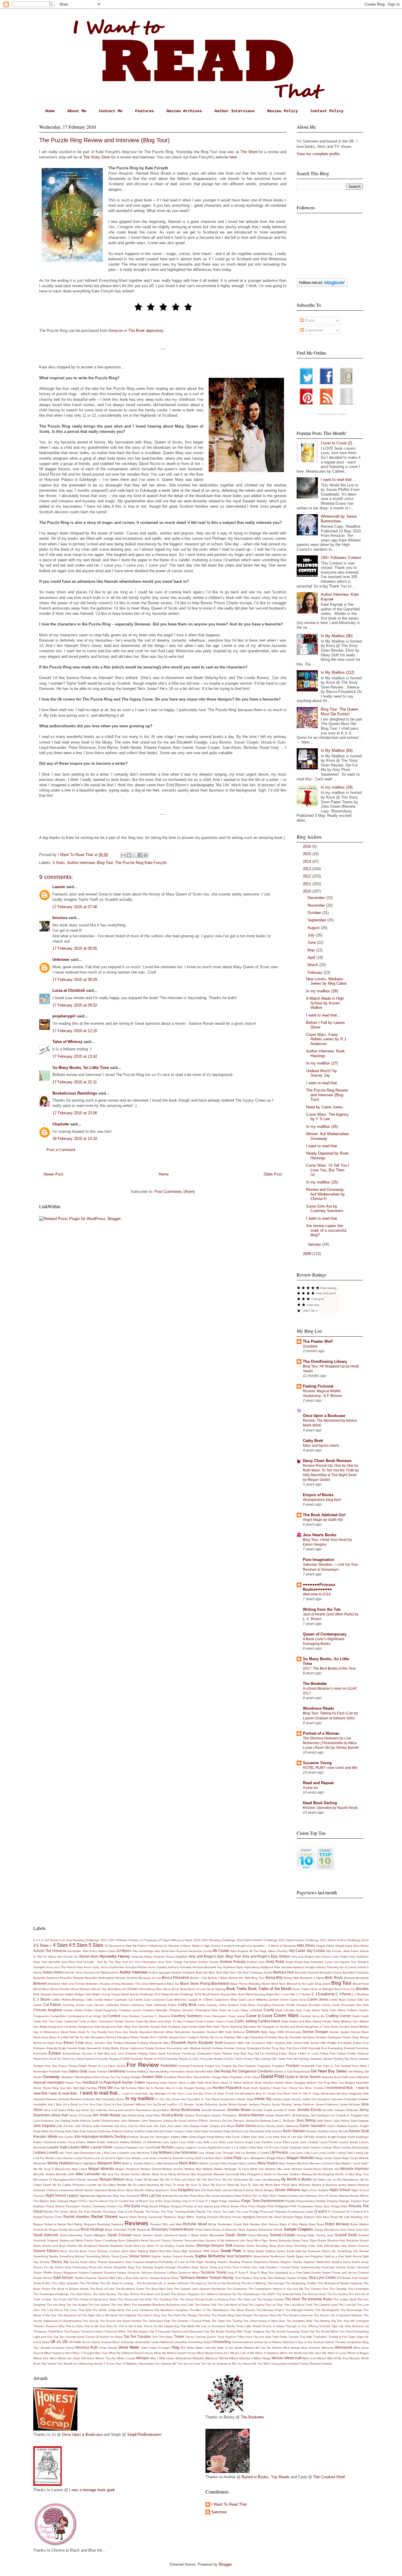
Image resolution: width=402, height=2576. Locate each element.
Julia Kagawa (360, 2121)
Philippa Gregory (170, 2206)
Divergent (123, 2037)
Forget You (213, 2066)
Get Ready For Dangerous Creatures (244, 2071)
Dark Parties (190, 2027)
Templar (302, 2278)
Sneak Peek (231, 2251)
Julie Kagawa (44, 2126)
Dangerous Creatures (62, 2027)
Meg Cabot (79, 2169)
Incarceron (228, 2099)
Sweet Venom (43, 2278)
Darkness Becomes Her (246, 2027)
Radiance (170, 2217)
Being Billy (274, 1977)
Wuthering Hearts (91, 2364)
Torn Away (166, 2337)
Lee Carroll (146, 2147)
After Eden (90, 1951)
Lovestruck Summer (170, 2158)
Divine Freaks (140, 2037)
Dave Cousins (340, 2027)
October (315, 913)
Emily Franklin (68, 2048)
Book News (180, 1989)
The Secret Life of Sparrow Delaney (338, 2315)
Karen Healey (266, 2126)
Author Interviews (235, 111)
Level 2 (228, 2147)
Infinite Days (245, 2099)
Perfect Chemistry (94, 2206)
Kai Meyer (228, 2126)
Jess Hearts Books (320, 1535)
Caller (89, 2000)
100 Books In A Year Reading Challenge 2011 (76, 1940)
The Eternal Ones (314, 2294)
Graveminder (202, 2077)
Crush (199, 2021)
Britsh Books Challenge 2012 (182, 1994)
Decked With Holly (219, 2032)
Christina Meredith (155, 2010)
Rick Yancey (270, 2224)
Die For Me (82, 2037)
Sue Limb (258, 2267)
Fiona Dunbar (359, 2059)
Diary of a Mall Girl (61, 2037)
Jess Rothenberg (133, 2115)
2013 (308, 869)
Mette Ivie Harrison (263, 2169)
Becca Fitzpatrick (176, 1977)
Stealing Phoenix (241, 2262)
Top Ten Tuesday (137, 2336)
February (316, 972)
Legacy (180, 2147)
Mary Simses (287, 2163)
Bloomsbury (147, 1989)
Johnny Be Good (175, 2121)
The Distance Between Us (218, 2294)
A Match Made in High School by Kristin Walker (325, 1003)
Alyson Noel (89, 1956)
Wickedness (183, 2358)
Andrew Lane (256, 1962)
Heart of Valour (231, 2083)
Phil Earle (132, 2206)
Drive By (283, 2037)
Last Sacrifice (264, 2142)
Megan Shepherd (127, 2169)
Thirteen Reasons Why (49, 2326)
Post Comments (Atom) (175, 1192)
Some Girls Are (296, 2251)
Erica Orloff (300, 2048)
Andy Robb (275, 1962)
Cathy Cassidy (207, 2005)
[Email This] (123, 855)
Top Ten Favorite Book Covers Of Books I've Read (88, 2337)
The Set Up (91, 2321)
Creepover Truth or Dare (80, 2021)
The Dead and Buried (155, 2294)
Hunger (189, 2088)
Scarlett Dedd (346, 2235)
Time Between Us (357, 2326)
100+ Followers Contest (341, 558)
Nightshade (88, 2196)
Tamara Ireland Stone (164, 2278)
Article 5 (363, 1967)
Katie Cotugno (175, 2131)
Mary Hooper (229, 2163)
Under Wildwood (162, 2342)
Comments (314, 330)
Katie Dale (193, 2131)
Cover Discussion (215, 2016)
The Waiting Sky (325, 2321)
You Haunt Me (247, 2364)
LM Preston (279, 2152)
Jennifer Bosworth (214, 2110)
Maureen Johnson (322, 2163)
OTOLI (83, 2201)
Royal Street (204, 2230)
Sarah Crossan (120, 2235)
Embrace (39, 2048)
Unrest (258, 2342)
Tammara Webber (194, 2278)
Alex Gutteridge (143, 1951)
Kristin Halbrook (108, 2142)
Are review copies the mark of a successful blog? (326, 1230)
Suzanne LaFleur (166, 2273)
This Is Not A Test (131, 2326)
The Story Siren (97, 157)
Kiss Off (302, 2137)
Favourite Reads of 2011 (182, 2059)
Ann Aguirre (342, 1962)
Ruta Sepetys (248, 2230)
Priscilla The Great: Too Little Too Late (222, 2212)
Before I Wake (218, 1978)
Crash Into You (44, 2021)
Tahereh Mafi (106, 2278)
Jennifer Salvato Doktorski (340, 2110)
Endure (241, 2048)
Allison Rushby (278, 1951)
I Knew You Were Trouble (305, 2088)
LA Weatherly (152, 2142)
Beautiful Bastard (307, 1972)
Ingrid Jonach (292, 2099)
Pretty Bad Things (327, 2206)
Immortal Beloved (45, 2099)
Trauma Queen (206, 2337)
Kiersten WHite (45, 2137)
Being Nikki (292, 1978)
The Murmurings (352, 2310)
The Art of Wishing (254, 2283)
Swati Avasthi (312, 2273)
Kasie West (41, 2131)
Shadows (352, 2240)
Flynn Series (117, 2066)
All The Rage (258, 1951)
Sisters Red (157, 2251)
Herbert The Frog (318, 2083)
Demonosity (293, 2032)
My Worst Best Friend (275, 2185)
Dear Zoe (122, 2032)
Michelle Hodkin (44, 2174)
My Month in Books (296, 2179)
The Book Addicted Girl (324, 1515)
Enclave (160, 2048)
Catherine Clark (142, 2005)
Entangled (254, 2048)
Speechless (261, 2256)
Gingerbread (301, 2071)
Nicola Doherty (244, 2190)
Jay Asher (82, 2110)
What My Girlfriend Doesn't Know (131, 2353)
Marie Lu (150, 2163)
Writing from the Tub (322, 1609)
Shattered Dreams (96, 2246)
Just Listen (175, 2126)
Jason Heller (66, 2110)
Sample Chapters (298, 2229)
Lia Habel (241, 2147)
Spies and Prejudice (310, 2256)
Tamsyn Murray (221, 2278)
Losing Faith (345, 2153)
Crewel (118, 2021)
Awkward (189, 1972)
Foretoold (197, 2066)
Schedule (40, 2240)
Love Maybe (133, 2158)
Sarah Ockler (236, 2235)
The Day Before (128, 2294)
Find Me (292, 2059)
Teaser (291, 2278)
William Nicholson (241, 2358)
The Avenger (276, 2283)
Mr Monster (151, 2179)
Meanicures (63, 2169)
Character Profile (283, 2005)
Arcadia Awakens (293, 1967)
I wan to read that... (64, 2093)
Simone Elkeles (46, 2251)
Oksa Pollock (243, 2196)
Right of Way (289, 2224)
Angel (289, 1962)
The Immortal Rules (317, 2299)
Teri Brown (344, 2278)
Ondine (293, 2196)
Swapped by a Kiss (289, 2273)
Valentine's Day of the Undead (303, 2342)
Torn (155, 2337)
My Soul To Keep (172, 2185)
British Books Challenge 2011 (141, 1994)
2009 (308, 1254)
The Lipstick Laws (325, 2305)
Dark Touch (221, 2027)
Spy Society (41, 2262)
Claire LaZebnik (251, 2010)
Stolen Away (360, 2262)
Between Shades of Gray (104, 1984)
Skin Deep (173, 2251)
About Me (77, 111)
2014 (308, 861)
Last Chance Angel (240, 2142)
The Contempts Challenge (51, 2294)
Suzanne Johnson (140, 2273)
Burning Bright (264, 1994)
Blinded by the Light (300, 1984)
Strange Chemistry (177, 2267)
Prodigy (254, 2212)
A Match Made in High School (200, 1946)
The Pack (174, 2315)
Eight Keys (55, 2043)
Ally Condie (316, 1951)
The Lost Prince (52, 2310)
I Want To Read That (229, 2504)
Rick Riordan (252, 2224)
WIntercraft (293, 2358)
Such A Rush (241, 2267)
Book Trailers (302, 1989)
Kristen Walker (86, 2142)
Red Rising (75, 2224)
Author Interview (81, 863)
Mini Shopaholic (202, 2174)
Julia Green (324, 2121)
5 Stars (59, 863)
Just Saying (191, 2126)
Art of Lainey (348, 1967)
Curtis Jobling (246, 2021)
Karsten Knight (358, 2126)
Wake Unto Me (206, 2348)
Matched (303, 2163)
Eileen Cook (74, 2043)
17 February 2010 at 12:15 (75, 1031)
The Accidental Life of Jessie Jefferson (163, 2283)
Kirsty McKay (216, 2137)
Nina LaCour (151, 2195)
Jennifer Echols (309, 2110)
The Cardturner (237, 2289)
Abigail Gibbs (325, 1946)
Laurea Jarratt (348, 2142)
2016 (308, 846)
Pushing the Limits (301, 2212)
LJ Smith (263, 2153)
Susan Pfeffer (43, 2273)
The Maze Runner (243, 2310)
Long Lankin (327, 2153)
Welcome (328, 2348)
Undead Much (110, 2342)
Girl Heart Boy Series (329, 2071)
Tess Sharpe (360, 2278)
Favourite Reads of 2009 (112, 2059)
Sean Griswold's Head (133, 2240)
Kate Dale (72, 2131)
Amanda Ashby (142, 1957)
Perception (73, 2206)
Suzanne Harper (115, 2273)
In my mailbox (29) (337, 787)
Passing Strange (338, 2201)
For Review (143, 2065)
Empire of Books (318, 1495)
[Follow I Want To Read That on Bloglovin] (322, 285)
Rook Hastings (92, 2229)
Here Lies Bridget (343, 2083)
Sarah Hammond (166, 2235)
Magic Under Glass (328, 2158)
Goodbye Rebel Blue (178, 2077)
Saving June (325, 2235)
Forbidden (169, 2066)
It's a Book (70, 2104)
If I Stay (314, 2094)
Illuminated (328, 2094)
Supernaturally (310, 2267)
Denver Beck (360, 2032)
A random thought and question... (244, 1946)
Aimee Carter (107, 1951)
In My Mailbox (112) (338, 672)
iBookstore (248, 2094)
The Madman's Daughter (171, 2310)
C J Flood (343, 1994)
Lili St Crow (272, 2147)
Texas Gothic (42, 2283)
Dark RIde (206, 2027)
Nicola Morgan (265, 2190)
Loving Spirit (193, 2158)
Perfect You (115, 2206)
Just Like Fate (156, 2126)
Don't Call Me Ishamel (165, 2037)
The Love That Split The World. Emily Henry (94, 2310)
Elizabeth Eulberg (136, 2043)
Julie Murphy (83, 2126)
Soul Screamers (239, 2256)
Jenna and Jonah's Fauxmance (130, 2110)
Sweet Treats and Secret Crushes (345, 2273)
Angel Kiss (302, 1962)
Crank (356, 2016)
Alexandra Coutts (200, 1951)
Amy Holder (340, 1957)
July (312, 935)
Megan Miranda (101, 2169)
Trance (190, 2337)
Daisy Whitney (342, 2021)
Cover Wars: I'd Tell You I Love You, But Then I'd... (328, 1170)
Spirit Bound (353, 2256)
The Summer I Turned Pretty (191, 2321)
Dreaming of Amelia (264, 2037)
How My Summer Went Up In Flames (139, 2088)
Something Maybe (46, 2256)
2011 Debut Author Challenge (299, 1940)
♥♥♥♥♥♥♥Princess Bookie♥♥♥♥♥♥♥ (319, 1587)
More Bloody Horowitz (84, 2179)
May (312, 950)
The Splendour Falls (156, 2321)
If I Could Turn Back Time (280, 2094)
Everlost (349, 2048)
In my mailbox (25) (322, 1182)
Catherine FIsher (165, 2005)
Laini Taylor (170, 2142)
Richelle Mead (195, 2224)
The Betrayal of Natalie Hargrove (340, 2283)
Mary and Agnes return (321, 1446)
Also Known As (67, 1957)
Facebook (174, 2053)
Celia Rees (248, 2005)
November (317, 905)
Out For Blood (98, 2201)
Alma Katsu (351, 1951)
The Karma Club (206, 2305)
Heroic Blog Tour (54, 2088)
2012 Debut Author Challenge (340, 1940)
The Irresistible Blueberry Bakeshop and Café (163, 2305)
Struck (204, 2267)
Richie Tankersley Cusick (225, 2224)
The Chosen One (316, 2289)
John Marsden (130, 2121)
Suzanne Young (317, 1763)
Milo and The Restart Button (121, 2174)
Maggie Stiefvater (301, 2158)
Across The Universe (50, 1951)
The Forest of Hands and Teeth (95, 2299)
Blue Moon (164, 1989)
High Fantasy (88, 2088)
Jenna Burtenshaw (185, 2110)
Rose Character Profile (120, 2230)
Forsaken (279, 2066)
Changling (264, 2005)
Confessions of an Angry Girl (87, 2016)
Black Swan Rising (195, 1983)
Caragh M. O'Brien (201, 2000)
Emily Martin (111, 2048)
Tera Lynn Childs (322, 2278)
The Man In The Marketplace (209, 2310)
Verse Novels (108, 2348)
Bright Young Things (106, 1994)
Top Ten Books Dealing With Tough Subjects (234, 2331)
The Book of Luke (102, 2289)
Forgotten (264, 2066)
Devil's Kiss (41, 2037)
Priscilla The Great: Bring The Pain (67, 2212)
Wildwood (211, 2358)
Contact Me (111, 111)
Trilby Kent (245, 2337)
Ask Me (69, 1972)
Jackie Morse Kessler (233, 2104)
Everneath (40, 2053)
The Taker (218, 2321)
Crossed (189, 2021)
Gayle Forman (98, 2071)
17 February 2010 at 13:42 (75, 1056)
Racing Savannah (150, 2217)
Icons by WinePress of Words (332, 414)
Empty (149, 2048)
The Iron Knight (77, 2305)
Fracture (293, 2066)
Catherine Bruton (118, 2005)
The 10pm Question (65, 2283)
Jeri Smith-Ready (106, 2115)
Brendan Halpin (63, 1994)
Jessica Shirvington (198, 2115)
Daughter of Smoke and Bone (283, 2027)
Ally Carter (297, 1951)
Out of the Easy (160, 2201)
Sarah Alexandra (71, 2235)
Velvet (70, 2348)
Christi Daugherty (106, 2010)
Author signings (159, 1972)
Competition (58, 2016)
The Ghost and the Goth (135, 2299)
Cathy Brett (313, 1441)
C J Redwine (360, 1994)
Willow (258, 2358)
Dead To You (87, 2032)
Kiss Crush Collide (238, 2137)
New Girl (200, 2190)
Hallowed (363, 2077)
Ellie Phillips (329, 2043)
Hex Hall (72, 2088)
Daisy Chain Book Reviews (327, 1461)
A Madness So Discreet (164, 1946)
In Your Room (211, 2099)
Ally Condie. (334, 1951)
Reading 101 (360, 2217)
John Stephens (151, 2121)
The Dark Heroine (104, 2294)
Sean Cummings (106, 2240)
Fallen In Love (308, 2053)
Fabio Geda (157, 2053)
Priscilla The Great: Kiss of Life (112, 2212)
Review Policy (283, 111)
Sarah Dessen (143, 2235)
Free (319, 2066)
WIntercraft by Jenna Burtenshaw (339, 519)
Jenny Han (59, 2115)
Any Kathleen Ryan (230, 1967)
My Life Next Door (209, 2179)
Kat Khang (57, 2131)
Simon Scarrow (358, 2246)
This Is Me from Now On (101, 2326)
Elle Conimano (255, 2043)
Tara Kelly (260, 2278)
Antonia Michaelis (204, 1967)
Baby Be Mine (206, 1972)
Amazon (116, 331)
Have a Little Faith (191, 2083)
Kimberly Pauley (138, 2137)
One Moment (308, 2196)
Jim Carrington (320, 2115)
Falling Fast (328, 2053)
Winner (277, 2358)
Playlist (261, 2206)
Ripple (303, 2224)
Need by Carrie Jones (324, 1107)
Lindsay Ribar (330, 2147)
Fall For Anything (266, 2053)
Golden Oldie (152, 2077)
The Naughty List (69, 2315)
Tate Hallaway (277, 2278)
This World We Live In (195, 2326)
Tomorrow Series (92, 2331)
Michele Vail (331, 2169)
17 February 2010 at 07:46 (75, 907)
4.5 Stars (78, 1945)
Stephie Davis (341, 2262)
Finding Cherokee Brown (315, 2059)
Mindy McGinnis (179, 2174)
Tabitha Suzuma (85, 2278)
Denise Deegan (315, 2032)
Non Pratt (190, 2196)
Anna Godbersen (113, 1967)
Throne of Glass (273, 2326)
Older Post (273, 1174)
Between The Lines (135, 1984)
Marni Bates (188, 2163)
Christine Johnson (181, 2010)
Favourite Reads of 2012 (217, 2059)
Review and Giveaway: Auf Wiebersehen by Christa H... (325, 1194)
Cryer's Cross (225, 2021)
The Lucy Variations (139, 2310)
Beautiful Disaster (72, 1978)
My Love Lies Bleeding (265, 2179)
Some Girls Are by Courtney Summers (325, 1209)
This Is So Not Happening (161, 2326)
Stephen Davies (291, 2262)
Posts (309, 321)
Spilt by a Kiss (334, 2256)
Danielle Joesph (149, 2027)
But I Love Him (285, 1994)
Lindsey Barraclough (355, 2147)
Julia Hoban (342, 2121)
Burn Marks (246, 1994)
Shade (322, 2240)
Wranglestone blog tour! (322, 1500)
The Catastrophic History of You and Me (276, 2289)
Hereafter (362, 2083)
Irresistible (40, 2104)
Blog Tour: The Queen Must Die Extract (339, 712)
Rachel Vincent (104, 2217)
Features (144, 111)
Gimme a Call (283, 2071)
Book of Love (197, 1989)
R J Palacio (355, 2212)
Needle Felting (144, 2190)
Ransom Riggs (293, 2217)
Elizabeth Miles (160, 2043)
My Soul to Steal (222, 2185)
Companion (41, 2016)
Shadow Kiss (336, 2240)
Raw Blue (323, 2217)
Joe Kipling (62, 2121)
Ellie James (312, 2043)
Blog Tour (105, 863)
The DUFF (268, 2294)
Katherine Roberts (110, 2131)
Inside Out (309, 2099)
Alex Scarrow (178, 1951)
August (314, 928)
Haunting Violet (157, 2083)
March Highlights (85, 2163)
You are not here (189, 2364)
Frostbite (55, 2071)
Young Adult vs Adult (285, 2364)
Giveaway (51, 2077)
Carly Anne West (226, 2000)
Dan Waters (361, 2021)
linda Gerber (312, 2147)
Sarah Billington (95, 2235)
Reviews (136, 2223)
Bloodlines (115, 1989)
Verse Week (129, 2347)
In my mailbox (140, 2099)
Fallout (342, 2053)
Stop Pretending (76, 2267)
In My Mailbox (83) (337, 750)
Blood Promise (60, 1989)
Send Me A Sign (257, 2240)
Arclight (310, 1967)
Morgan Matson (112, 2179)
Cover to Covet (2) (336, 443)
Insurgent (324, 2099)
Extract (55, 2053)
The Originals (127, 2315)
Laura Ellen (282, 2142)
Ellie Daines (295, 2043)
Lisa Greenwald (84, 2153)
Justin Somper (210, 2126)
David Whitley (360, 2027)
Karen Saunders (313, 2126)
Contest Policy (327, 111)
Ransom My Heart (269, 2217)
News (210, 2190)
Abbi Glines (306, 1945)
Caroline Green (278, 2000)
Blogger (225, 2564)
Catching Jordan (74, 2005)
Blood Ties (99, 1989)
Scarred (363, 2235)
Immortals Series (113, 2099)
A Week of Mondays (282, 1946)
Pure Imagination (319, 1560)
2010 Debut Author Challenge (257, 1940)
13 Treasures (149, 1940)
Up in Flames (273, 2342)
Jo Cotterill (338, 2115)
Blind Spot (278, 1984)
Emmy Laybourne (132, 2048)
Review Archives (184, 111)
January (315, 1244)
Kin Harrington (160, 2137)
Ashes (38, 1972)
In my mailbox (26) (322, 1126)
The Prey (204, 2315)
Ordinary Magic (67, 2201)
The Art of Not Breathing (224, 2283)
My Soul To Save (198, 2185)
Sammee (219, 2512)
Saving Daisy (306, 2235)
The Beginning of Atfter (301, 2283)
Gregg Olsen (221, 2077)
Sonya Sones (140, 2256)
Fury (64, 2071)
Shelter (190, 2246)
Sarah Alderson (46, 2235)
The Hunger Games (270, 2299)
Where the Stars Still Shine (76, 2358)
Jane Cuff (50, 2110)
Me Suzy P (46, 2169)
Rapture (309, 2217)
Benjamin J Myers (312, 1978)
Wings (267, 2358)
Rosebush (144, 2230)
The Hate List (246, 2299)
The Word (249, 152)
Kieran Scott (359, 2131)
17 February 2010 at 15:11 (75, 1082)
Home (50, 111)
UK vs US (59, 2342)
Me (35, 2169)
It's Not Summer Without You (132, 2104)
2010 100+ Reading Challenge (215, 1940)
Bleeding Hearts (260, 1984)
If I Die (303, 2094)
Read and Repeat (318, 1783)
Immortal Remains (70, 2099)
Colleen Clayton (358, 2010)
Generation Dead (182, 2071)
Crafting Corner (338, 2016)
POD (270, 2206)
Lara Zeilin (203, 2142)
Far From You (66, 2059)
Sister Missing (139, 2251)
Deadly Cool (106, 2032)
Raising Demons (207, 2217)
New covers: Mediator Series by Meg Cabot (326, 981)
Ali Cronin (221, 1951)
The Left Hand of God (232, 2305)
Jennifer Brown (239, 2110)
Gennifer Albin (204, 2071)
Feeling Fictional (318, 1386)
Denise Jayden (340, 2032)
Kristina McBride (131, 2142)
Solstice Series (275, 2251)
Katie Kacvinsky (212, 2131)
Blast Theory (239, 1984)
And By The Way (109, 1962)
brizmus (60, 918)
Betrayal (350, 1978)
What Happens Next (58, 2353)
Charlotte (61, 1124)
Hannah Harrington (49, 2082)
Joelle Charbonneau (106, 2121)
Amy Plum (68, 1962)
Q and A (321, 2211)
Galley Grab (78, 2071)
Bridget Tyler (83, 1994)
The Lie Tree (274, 2305)
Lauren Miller (79, 2147)
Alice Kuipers (239, 1951)
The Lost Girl (347, 2305)
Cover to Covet (259, 2016)
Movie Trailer (134, 2179)
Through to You (296, 2326)
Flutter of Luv (98, 2066)
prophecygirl (64, 1016)
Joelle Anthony (81, 2121)
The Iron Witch (121, 2305)
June (312, 942)
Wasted (249, 2348)
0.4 (35, 1940)
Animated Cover (322, 1962)
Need (130, 2190)
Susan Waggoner (65, 2273)
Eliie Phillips (115, 2043)
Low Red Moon (212, 2158)
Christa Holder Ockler (78, 2010)
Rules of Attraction (225, 2230)
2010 (308, 891)
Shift (229, 2245)
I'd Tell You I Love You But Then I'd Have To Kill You (203, 2094)
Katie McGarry (233, 2131)
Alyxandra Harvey (115, 1956)
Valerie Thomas (335, 2342)
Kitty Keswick (318, 2137)
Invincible (351, 2099)
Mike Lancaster (88, 2174)
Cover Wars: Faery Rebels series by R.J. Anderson (327, 1039)
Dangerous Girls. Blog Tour (119, 2027)
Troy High (306, 2337)
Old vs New (260, 2196)
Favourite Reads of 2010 (147, 2059)
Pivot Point (248, 2206)
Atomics (89, 1972)
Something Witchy (98, 2256)
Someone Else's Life (322, 2251)
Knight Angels (337, 2137)
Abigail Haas (344, 1946)
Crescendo (106, 2021)
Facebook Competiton (197, 2053)
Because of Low (150, 1978)
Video (145, 2348)
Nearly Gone (116, 2190)
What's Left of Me (242, 2353)
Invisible (363, 2099)
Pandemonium (273, 2201)
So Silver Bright (253, 2251)
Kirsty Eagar (198, 2137)
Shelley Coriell (174, 2246)
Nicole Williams (288, 2190)
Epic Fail (285, 2048)
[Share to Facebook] (140, 855)
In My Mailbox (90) (337, 636)
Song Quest (119, 2256)
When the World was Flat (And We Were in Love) (313, 2353)
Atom (79, 1972)
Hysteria (265, 2088)
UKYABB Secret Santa (84, 2342)
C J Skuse (42, 1999)
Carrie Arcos (298, 2000)
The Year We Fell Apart (353, 2321)
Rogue (53, 2230)
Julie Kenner (65, 2126)
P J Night (212, 2201)
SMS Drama (211, 2251)
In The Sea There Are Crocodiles (178, 2099)
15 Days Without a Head (175, 1940)
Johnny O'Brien (198, 2121)
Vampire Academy (53, 2348)
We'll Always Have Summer (302, 2348)
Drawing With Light (237, 2037)
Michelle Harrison (354, 2169)
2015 (308, 854)
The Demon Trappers (185, 2294)
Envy (275, 2048)
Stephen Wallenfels (317, 2262)
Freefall (345, 2066)
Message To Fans (237, 2169)
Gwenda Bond (332, 2077)
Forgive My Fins (232, 2066)
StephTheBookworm (144, 2435)
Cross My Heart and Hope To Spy (159, 2021)
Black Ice (173, 1984)
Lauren (59, 887)
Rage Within (186, 2217)
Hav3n (173, 2083)
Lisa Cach (65, 2153)
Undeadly (127, 2342)
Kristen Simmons (45, 2142)
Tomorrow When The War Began (126, 2331)
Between (40, 1983)
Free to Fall (331, 2066)
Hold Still (106, 2088)
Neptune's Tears (166, 2190)
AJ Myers (124, 1951)
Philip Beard (150, 2206)
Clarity (269, 2010)
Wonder (355, 2358)
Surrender (328, 2267)
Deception (198, 2032)
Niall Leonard (224, 2190)
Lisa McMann (162, 2152)
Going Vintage (131, 2077)
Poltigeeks (282, 2206)
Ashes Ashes (53, 1972)
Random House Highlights (237, 2217)
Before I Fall (198, 1978)
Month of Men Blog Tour (352, 2174)
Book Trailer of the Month (270, 1989)
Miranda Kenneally (226, 2174)
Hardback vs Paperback (102, 2082)
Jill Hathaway (301, 2115)
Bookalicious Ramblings (75, 1093)
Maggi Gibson (276, 2158)
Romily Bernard (69, 2230)
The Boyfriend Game (130, 2289)
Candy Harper (104, 2000)
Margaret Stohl (109, 2163)
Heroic (38, 2088)
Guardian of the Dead (245, 2077)
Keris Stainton (294, 2131)
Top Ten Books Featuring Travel (287, 2331)
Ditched (111, 2037)
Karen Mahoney (288, 2126)
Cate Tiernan (96, 2005)
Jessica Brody (172, 2115)
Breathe (362, 1989)
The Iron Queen (99, 2305)
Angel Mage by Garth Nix (323, 1520)
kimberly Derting (113, 2137)
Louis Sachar (64, 2158)
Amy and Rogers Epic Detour (312, 1957)
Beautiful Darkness (46, 1978)
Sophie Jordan (161, 2256)
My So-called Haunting (143, 2185)
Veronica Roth (87, 2347)
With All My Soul (338, 2358)
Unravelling (222, 2342)
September (317, 920)
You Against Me (166, 2364)
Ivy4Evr (172, 2104)
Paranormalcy (306, 2201)
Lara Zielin (219, 2142)
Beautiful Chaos (330, 1972)
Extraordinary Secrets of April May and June (94, 2053)
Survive (341, 2267)
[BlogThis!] (129, 855)
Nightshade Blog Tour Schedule (118, 2196)
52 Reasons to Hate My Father (126, 1946)
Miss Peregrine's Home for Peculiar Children (270, 2174)
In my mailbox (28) (322, 991)
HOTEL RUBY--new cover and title (330, 1768)
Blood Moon (41, 1989)
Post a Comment (61, 1150)
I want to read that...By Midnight (144, 2094)
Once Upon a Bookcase (324, 1416)
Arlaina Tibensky (328, 1967)
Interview (337, 2099)
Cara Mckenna (177, 2000)
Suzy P (232, 2273)
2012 (308, 876)
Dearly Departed (140, 2032)
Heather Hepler (274, 2083)
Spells (291, 2256)
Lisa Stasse (207, 2153)
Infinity (277, 2099)
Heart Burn (212, 2083)
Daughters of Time (317, 2027)
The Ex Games (337, 2294)
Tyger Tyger (356, 2337)
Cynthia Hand (269, 2021)
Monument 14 (43, 2179)
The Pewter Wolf (318, 1341)
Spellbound (278, 2256)
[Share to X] (134, 855)
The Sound (108, 2321)
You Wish (264, 2364)
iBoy (259, 2094)
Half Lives (349, 2077)
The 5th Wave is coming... (118, 2283)
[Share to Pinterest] (146, 855)
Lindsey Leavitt (45, 2152)
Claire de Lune (229, 2010)
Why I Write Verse (162, 2358)
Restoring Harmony (110, 2224)
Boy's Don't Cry (345, 1989)
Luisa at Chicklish (69, 990)
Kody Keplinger (358, 2137)
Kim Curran (66, 2137)
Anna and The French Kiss (64, 1967)
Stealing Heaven (216, 2262)
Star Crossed (135, 2262)
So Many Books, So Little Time (81, 1068)
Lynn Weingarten (254, 2158)
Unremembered (243, 2342)
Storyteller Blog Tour (127, 2267)
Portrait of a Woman (321, 1733)
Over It (187, 2201)
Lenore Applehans (210, 2147)
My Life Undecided (235, 2179)
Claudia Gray (293, 2010)
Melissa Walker (213, 2169)
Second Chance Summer (166, 2240)
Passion (356, 2201)
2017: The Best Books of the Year (329, 1668)
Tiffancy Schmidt (319, 2326)
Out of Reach (138, 2201)
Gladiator (67, 2077)
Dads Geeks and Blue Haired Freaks (306, 2021)
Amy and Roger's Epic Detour (266, 1956)
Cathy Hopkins (229, 2005)
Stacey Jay (60, 2262)
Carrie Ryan (338, 2000)
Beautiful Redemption (100, 1978)
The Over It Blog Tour (152, 2315)
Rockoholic (41, 2230)
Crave (59, 2021)
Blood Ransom (81, 1989)
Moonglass (61, 2179)
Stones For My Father (48, 2267)
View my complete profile (318, 154)
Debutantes (182, 2032)
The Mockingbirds (327, 2310)
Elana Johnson (95, 2043)
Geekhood (117, 2071)
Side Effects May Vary (332, 2246)
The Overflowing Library (325, 1361)
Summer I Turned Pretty (283, 2267)
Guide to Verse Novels (303, 2077)
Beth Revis (334, 1977)
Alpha (52, 1957)
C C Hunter (303, 1994)
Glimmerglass (83, 2077)
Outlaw (176, 2201)
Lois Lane (296, 2153)
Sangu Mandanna (327, 2230)
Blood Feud (361, 1984)
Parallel (290, 2201)
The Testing (234, 2321)
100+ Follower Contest (123, 1940)
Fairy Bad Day (243, 2053)
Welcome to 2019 (317, 1594)
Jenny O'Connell (80, 2115)
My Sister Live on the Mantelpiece (336, 2179)
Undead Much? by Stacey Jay (322, 1073)
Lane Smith (187, 2142)
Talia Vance (141, 2278)
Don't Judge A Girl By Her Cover (202, 2037)
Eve (324, 2048)
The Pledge (189, 2315)
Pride (344, 2206)
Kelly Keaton (274, 2131)
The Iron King (56, 2305)
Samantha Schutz (270, 2230)
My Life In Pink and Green (178, 2179)
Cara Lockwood (155, 2000)
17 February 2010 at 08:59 (75, 980)
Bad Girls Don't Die (229, 1972)
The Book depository (146, 331)
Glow (96, 2077)
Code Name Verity (316, 2010)
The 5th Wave (90, 2283)
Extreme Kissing (137, 2053)
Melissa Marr (193, 2169)
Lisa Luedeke (120, 2153)
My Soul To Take (247, 2185)
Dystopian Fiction (340, 2037)
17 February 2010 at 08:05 (75, 948)
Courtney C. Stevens (156, 2016)
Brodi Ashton (211, 1994)
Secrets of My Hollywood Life (225, 2240)
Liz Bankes (249, 2153)
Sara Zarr (362, 2230)
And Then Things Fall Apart (177, 1962)
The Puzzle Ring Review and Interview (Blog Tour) (327, 1095)
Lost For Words (44, 2158)
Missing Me (309, 2174)
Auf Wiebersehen (107, 1972)
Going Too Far (110, 2077)
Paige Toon (250, 2201)
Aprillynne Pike (270, 1967)
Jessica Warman (251, 2115)
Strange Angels (153, 2267)
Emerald (52, 2048)
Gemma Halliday (137, 2071)
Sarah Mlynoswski (212, 2235)
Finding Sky (341, 2059)
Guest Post (272, 2076)
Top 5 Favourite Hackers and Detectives (176, 2331)
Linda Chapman (291, 2147)
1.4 (41, 1940)
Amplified (181, 1957)
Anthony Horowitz (180, 1967)
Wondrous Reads (318, 1708)
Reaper (38, 2224)
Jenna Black (161, 2110)
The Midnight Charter (300, 2310)
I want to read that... (323, 1015)
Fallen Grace (288, 2053)
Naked (352, 2185)
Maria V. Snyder (133, 2163)
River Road (316, 2224)
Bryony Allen (229, 1994)
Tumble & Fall (338, 2337)
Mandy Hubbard (60, 2163)
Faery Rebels (222, 2053)
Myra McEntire (300, 2185)
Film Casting (262, 2059)
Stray (195, 2267)
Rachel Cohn (53, 2217)
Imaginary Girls (359, 2094)
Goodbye (310, 1346)
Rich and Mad (172, 2224)
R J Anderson (337, 2212)
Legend (191, 2147)
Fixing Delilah (78, 2066)
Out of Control (119, 2201)
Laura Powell (329, 2142)
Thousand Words (223, 2326)
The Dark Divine (81, 2294)
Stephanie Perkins (266, 2262)
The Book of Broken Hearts (70, 2289)
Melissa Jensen (173, 2169)
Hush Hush (251, 2088)
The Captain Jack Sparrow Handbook (200, 2289)
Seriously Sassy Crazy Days (297, 2240)
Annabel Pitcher (136, 1967)
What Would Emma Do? (213, 2353)
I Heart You (279, 2088)
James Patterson (327, 2104)
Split (366, 2256)
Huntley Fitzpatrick (227, 2088)
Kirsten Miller (180, 2137)
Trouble (294, 2337)
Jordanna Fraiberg (258, 2121)
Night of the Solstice (315, 2190)
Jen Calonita (99, 2110)
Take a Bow (124, 2278)
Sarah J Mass (189, 2235)
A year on (310, 1788)
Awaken (176, 1972)
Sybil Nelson (63, 2278)
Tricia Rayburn (227, 2337)
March (313, 965)
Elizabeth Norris (184, 2043)
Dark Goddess (171, 2027)
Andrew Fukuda (233, 1962)
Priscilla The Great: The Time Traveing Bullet (164, 2212)
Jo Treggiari (354, 2115)
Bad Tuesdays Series (258, 1972)
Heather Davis (252, 2083)
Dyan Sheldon (318, 2037)
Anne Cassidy (157, 1967)
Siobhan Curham (108, 2251)
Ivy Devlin (160, 2104)
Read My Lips (340, 2217)
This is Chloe (74, 2326)
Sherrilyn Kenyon (210, 2245)
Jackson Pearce (260, 2104)
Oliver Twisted (278, 2196)
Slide (184, 2251)
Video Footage (160, 2348)
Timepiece (40, 2331)
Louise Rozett (83, 2158)
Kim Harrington (87, 2137)
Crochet (129, 2021)
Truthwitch (320, 2337)
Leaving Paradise (126, 2147)
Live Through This (228, 2153)
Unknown (61, 960)
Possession (306, 2206)
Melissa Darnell (151, 2169)
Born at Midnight (323, 1989)
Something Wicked (72, 2256)
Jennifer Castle (262, 2110)
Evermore (362, 2048)
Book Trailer (237, 1989)
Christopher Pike (206, 2010)
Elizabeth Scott (210, 2043)
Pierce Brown (230, 2206)
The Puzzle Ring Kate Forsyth (141, 863)
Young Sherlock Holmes (316, 2364)
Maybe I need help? (355, 2163)
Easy (356, 2037)
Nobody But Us (172, 2196)
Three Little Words (249, 2326)
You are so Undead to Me (219, 2364)
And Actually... (86, 1962)
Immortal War (92, 2099)
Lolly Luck (310, 2153)
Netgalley (186, 2190)
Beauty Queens (127, 1978)
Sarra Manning (258, 2235)
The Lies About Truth (298, 2305)
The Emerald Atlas (288, 2294)
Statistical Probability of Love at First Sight (174, 2262)
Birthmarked (158, 1984)
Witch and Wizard (314, 2358)
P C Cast (199, 2201)
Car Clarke (136, 2000)
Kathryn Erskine (134, 2131)
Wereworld (343, 2347)
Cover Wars (286, 2015)
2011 (308, 884)
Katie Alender (155, 2131)
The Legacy (256, 2305)
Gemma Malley (159, 2071)
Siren (125, 2251)
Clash (279, 2010)
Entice (266, 2048)
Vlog (175, 2347)
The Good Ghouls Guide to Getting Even (208, 2299)
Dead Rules (69, 2032)
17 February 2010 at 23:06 (75, 1113)
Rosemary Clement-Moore (173, 2229)
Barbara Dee (284, 1972)
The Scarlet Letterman (298, 2315)
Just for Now (137, 2126)
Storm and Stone (100, 2267)
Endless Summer (224, 2048)
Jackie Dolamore (206, 2104)
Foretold (184, 2066)
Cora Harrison (131, 2016)
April (312, 957)
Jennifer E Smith (285, 2110)
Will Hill (224, 2358)
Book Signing (216, 1989)
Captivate (121, 2000)
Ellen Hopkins (276, 2043)
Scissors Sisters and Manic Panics (70, 2240)
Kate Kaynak (88, 2131)
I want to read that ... (339, 480)
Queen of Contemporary (325, 1634)
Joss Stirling (306, 2120)
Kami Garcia (246, 2126)
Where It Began (358, 2353)
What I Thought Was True (90, 2353)
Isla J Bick (55, 2104)
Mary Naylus (268, 2163)
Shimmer (239, 2246)
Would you (71, 2364)
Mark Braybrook (167, 2163)
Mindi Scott (160, 2174)
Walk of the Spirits (230, 2348)
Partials (321, 2201)
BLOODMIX (131, 1989)
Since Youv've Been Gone (78, 2251)
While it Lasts (126, 2358)
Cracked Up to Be (312, 2016)
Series (273, 2240)
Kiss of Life (288, 2137)
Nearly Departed (95, 2190)
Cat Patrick (52, 2005)
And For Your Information (140, 1962)
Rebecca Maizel (55, 2224)
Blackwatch (220, 1983)
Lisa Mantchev (140, 2153)
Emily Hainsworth (90, 2048)
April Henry (252, 1967)
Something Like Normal (353, 2251)
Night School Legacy (62, 2195)
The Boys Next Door (159, 2289)
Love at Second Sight (108, 2158)
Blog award (323, 1984)
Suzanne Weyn (189, 2273)
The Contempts (358, 2289)
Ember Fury (361, 2043)
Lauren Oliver (102, 2147)
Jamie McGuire (350, 2104)
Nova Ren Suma (209, 2196)
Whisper (143, 2358)
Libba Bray (256, 2147)
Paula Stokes (55, 2206)
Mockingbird (326, 2174)
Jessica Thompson (224, 2115)
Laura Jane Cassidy (305, 2142)
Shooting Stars (266, 2246)
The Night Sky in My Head (100, 2315)
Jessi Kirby (153, 2115)
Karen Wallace (337, 2126)
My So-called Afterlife (112, 2185)
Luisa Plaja (233, 2158)
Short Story (285, 2246)
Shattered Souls (121, 2246)
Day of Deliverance (46, 2032)
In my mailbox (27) (322, 1063)
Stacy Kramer (98, 2262)
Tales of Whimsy (67, 1042)
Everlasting (335, 2048)
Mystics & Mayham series (329, 2185)
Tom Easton (72, 2331)
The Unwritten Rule (299, 2321)
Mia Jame (284, 2169)
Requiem (90, 2224)
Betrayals (362, 1978)
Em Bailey (345, 2043)
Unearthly (181, 2342)
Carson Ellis (355, 2000)
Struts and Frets (220, 2267)
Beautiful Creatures (356, 1972)
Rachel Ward (128, 2217)
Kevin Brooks (339, 2131)
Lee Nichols (164, 2147)
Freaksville (308, 2066)
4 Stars (60, 1945)
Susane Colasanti (91, 2273)
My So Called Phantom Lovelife (74, 2185)
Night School (340, 2190)
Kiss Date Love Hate (265, 2137)
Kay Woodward (254, 2131)
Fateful (90, 2059)
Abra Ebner (361, 1946)
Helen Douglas (295, 2083)
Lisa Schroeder (186, 2152)
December (317, 898)
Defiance (239, 2032)
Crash (365, 2016)
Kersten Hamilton (318, 2131)
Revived (156, 2224)
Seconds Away (195, 2240)
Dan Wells (40, 2027)
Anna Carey (92, 1967)
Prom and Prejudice (274, 2212)
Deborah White (163, 2032)
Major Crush (350, 2158)
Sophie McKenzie (210, 2256)
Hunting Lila (203, 2088)
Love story (149, 2158)
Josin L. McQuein (283, 2121)
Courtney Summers (187, 2016)
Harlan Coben (134, 2082)
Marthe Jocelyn (210, 2163)
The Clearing (338, 2289)
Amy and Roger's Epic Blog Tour (215, 1956)
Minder (146, 2174)
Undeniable (143, 2342)
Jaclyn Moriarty (282, 2104)
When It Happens (267, 2353)
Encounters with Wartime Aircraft (189, 2048)
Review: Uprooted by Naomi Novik (330, 1808)
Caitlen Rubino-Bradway (68, 2000)
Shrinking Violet (305, 2246)
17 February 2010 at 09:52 (75, 1005)
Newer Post (53, 1174)
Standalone (117, 2262)
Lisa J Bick (102, 2153)
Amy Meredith (51, 1962)
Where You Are (106, 2358)
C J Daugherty (323, 1994)
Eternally (315, 2048)
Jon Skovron (236, 2121)
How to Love (174, 2088)
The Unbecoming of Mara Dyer (264, 2321)
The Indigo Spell (345, 2299)
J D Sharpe (186, 2104)
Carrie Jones (318, 1999)
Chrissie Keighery (48, 2010)
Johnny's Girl (218, 2121)
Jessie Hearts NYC (278, 2115)
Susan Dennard (358, 2267)
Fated (80, 2059)
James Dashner (304, 2104)
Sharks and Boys (54, 2246)
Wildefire (198, 2358)
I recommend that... (340, 2088)
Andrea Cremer (208, 1962)
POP (293, 2206)
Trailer (179, 2336)
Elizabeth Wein (234, 2043)
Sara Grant (347, 2230)
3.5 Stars (41, 1945)
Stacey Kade (79, 2262)
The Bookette (315, 1684)
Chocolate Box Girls (355, 2005)
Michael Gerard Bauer (307, 2169)
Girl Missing (356, 2071)
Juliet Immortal (103, 2126)
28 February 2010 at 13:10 (75, 1139)
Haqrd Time (73, 2083)
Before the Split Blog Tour (247, 1978)
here (233, 157)
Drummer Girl (298, 2037)
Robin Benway (337, 2224)
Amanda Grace (164, 1957)
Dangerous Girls (89, 2027)
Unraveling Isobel (200, 2342)
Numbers (227, 2196)
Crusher (210, 2021)
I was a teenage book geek (92, 2490)
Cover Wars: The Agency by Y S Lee (327, 1117)
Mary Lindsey (248, 2163)
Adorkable (74, 1951)
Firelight (39, 2066)
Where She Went (45, 2358)
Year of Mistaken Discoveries (135, 2364)
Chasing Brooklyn (308, 2005)
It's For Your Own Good (95, 2104)
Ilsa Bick (342, 2094)
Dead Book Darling (320, 1803)
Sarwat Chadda (283, 2235)
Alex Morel (162, 1951)
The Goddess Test (166, 2299)
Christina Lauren (130, 2010)
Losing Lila (361, 2153)
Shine (250, 2246)
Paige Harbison (230, 2201)
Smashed (195, 2251)
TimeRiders (55, 2331)
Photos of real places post (201, 2206)
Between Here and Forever (67, 1984)
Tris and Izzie (262, 2337)
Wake (191, 2348)
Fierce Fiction (244, 2059)
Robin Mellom (359, 2224)
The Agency (198, 2283)
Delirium (253, 2032)
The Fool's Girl (63, 2299)
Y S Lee (109, 2364)
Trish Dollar (280, 2337)
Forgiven (250, 2066)
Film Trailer (279, 2059)
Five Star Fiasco (56, 2066)
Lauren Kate (57, 2147)
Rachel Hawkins (77, 2217)
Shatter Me (75, 2246)
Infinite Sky (263, 2099)
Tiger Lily (338, 2326)
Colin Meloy (338, 2010)
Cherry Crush (331, 2005)
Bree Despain (43, 1994)
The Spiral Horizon (129, 2321)
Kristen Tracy (66, 2142)
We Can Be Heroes (269, 2348)
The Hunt (292, 2299)
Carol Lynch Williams (253, 2000)
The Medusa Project (270, 2310)
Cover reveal (236, 2016)
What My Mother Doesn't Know (175, 2353)
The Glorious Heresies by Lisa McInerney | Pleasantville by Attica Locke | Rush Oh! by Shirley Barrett (331, 1743)
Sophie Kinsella (183, 2256)
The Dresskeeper (249, 2294)
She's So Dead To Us (148, 2246)
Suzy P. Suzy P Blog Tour (256, 2273)
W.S (183, 2348)
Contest (114, 2016)
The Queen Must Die (267, 2315)
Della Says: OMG (273, 2032)
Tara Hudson (244, 2278)
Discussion (98, 2037)
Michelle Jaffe (65, 2174)
